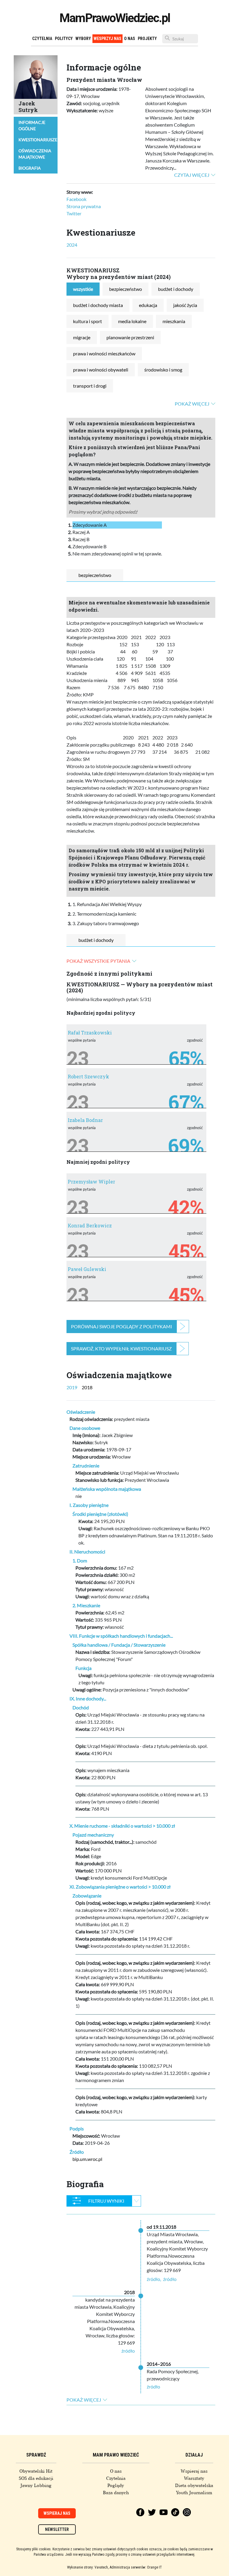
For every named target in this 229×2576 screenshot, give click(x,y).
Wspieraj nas (194, 2471)
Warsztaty (194, 2478)
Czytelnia (42, 39)
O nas (130, 39)
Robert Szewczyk (88, 1076)
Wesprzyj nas (107, 39)
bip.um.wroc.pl (87, 2159)
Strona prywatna (84, 206)
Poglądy (116, 2486)
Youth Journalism (194, 2493)
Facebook (76, 199)
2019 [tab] (72, 1387)
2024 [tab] (72, 245)
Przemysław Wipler (91, 1182)
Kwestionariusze (38, 140)
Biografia (30, 168)
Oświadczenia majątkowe (35, 154)
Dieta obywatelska (194, 2486)
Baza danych (116, 2493)
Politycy (64, 39)
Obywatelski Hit (36, 2471)
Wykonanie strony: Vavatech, (88, 2567)
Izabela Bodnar (85, 1120)
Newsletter (57, 2529)
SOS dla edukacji (36, 2478)
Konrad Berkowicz (90, 1225)
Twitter (74, 213)
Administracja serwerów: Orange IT (136, 2567)
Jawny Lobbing (36, 2486)
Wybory (83, 39)
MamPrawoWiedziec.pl (115, 18)
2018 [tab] (87, 1387)
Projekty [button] (147, 39)
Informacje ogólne (32, 125)
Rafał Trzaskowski (90, 1033)
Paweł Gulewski (87, 1269)
